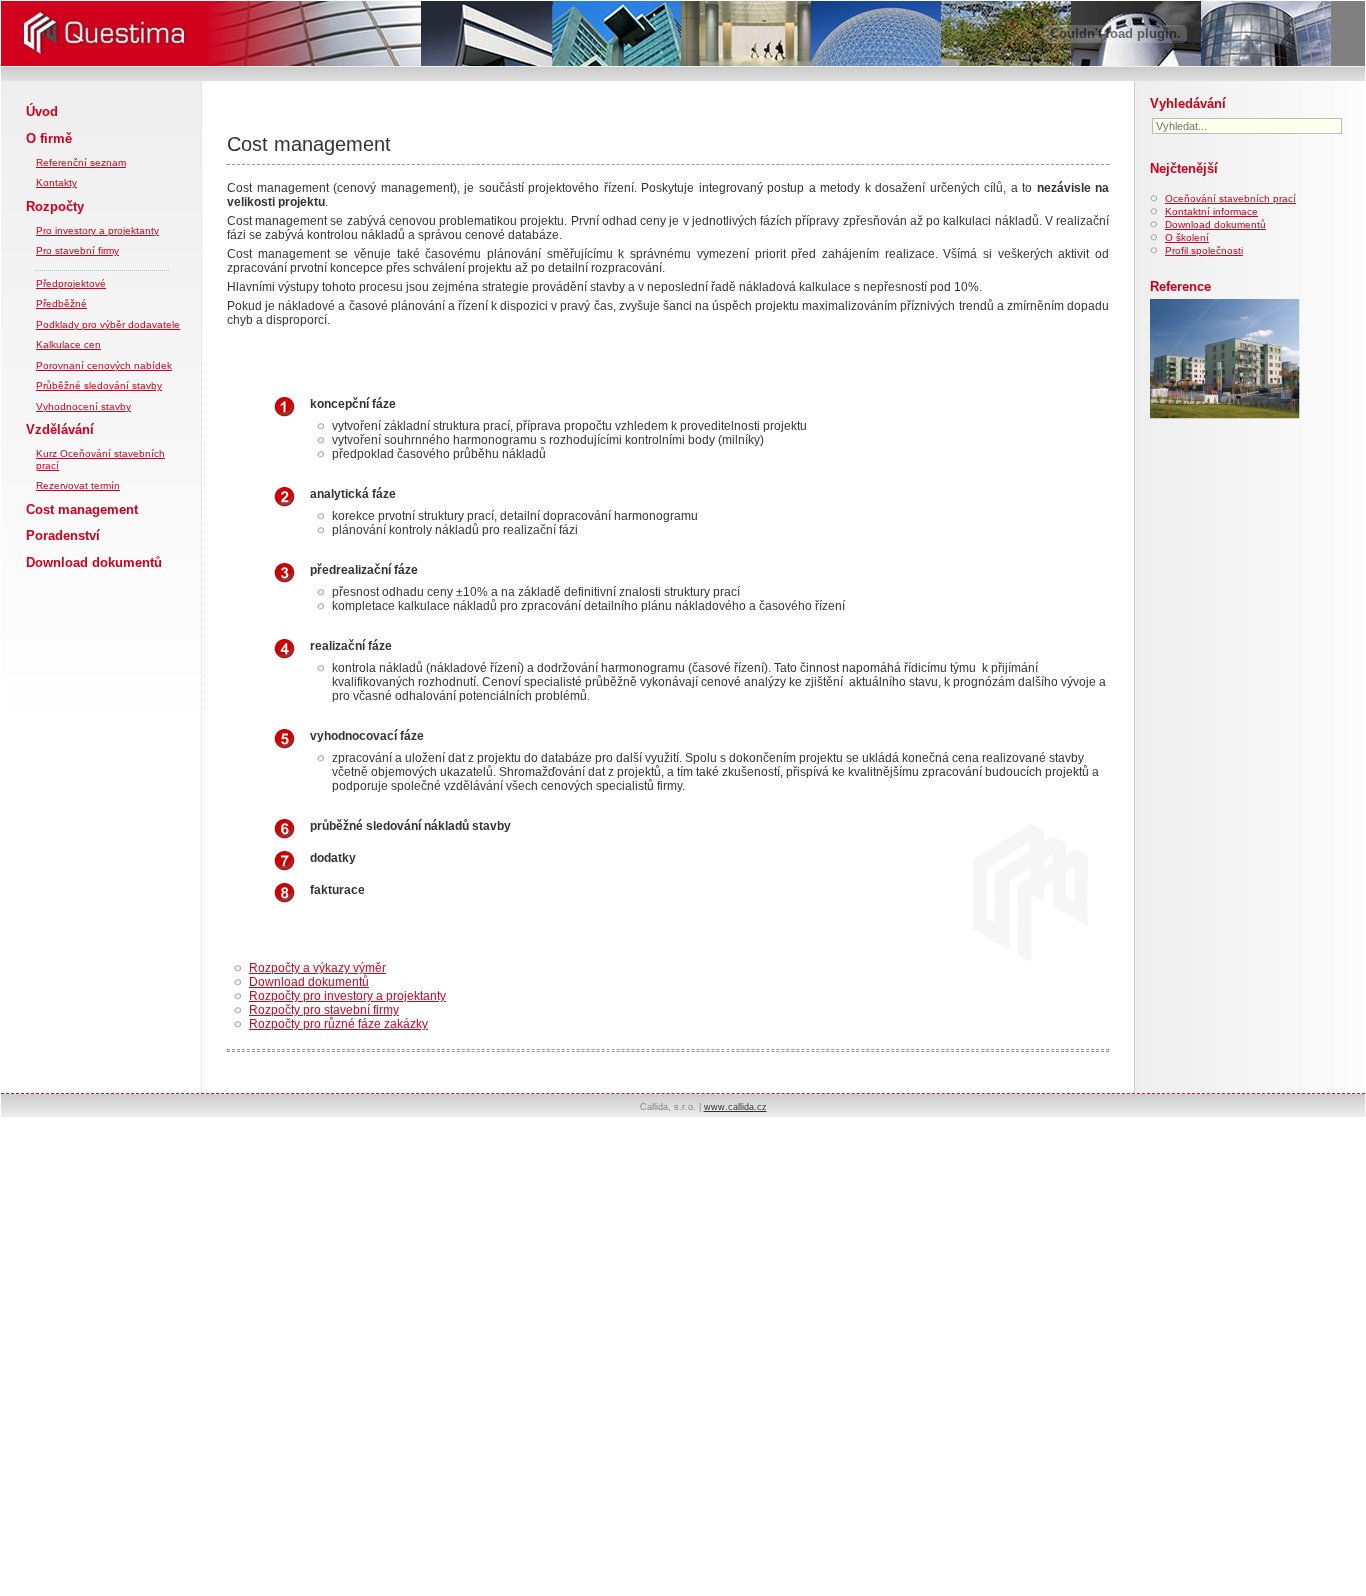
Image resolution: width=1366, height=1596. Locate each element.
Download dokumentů (94, 562)
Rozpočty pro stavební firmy (324, 1010)
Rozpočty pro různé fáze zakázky (338, 1024)
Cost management (82, 509)
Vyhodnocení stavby (83, 406)
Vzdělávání (60, 429)
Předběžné (61, 303)
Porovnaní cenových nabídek (104, 365)
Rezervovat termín (78, 485)
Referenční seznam (81, 162)
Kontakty (56, 182)
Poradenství (63, 535)
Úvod (42, 111)
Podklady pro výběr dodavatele (108, 324)
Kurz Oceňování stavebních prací (100, 459)
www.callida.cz (735, 1107)
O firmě (49, 138)
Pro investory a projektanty (97, 230)
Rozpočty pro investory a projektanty (347, 996)
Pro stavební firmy (77, 250)
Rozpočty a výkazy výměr (317, 968)
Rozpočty (55, 206)
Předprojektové (71, 283)
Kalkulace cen (68, 344)
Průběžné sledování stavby (99, 385)
